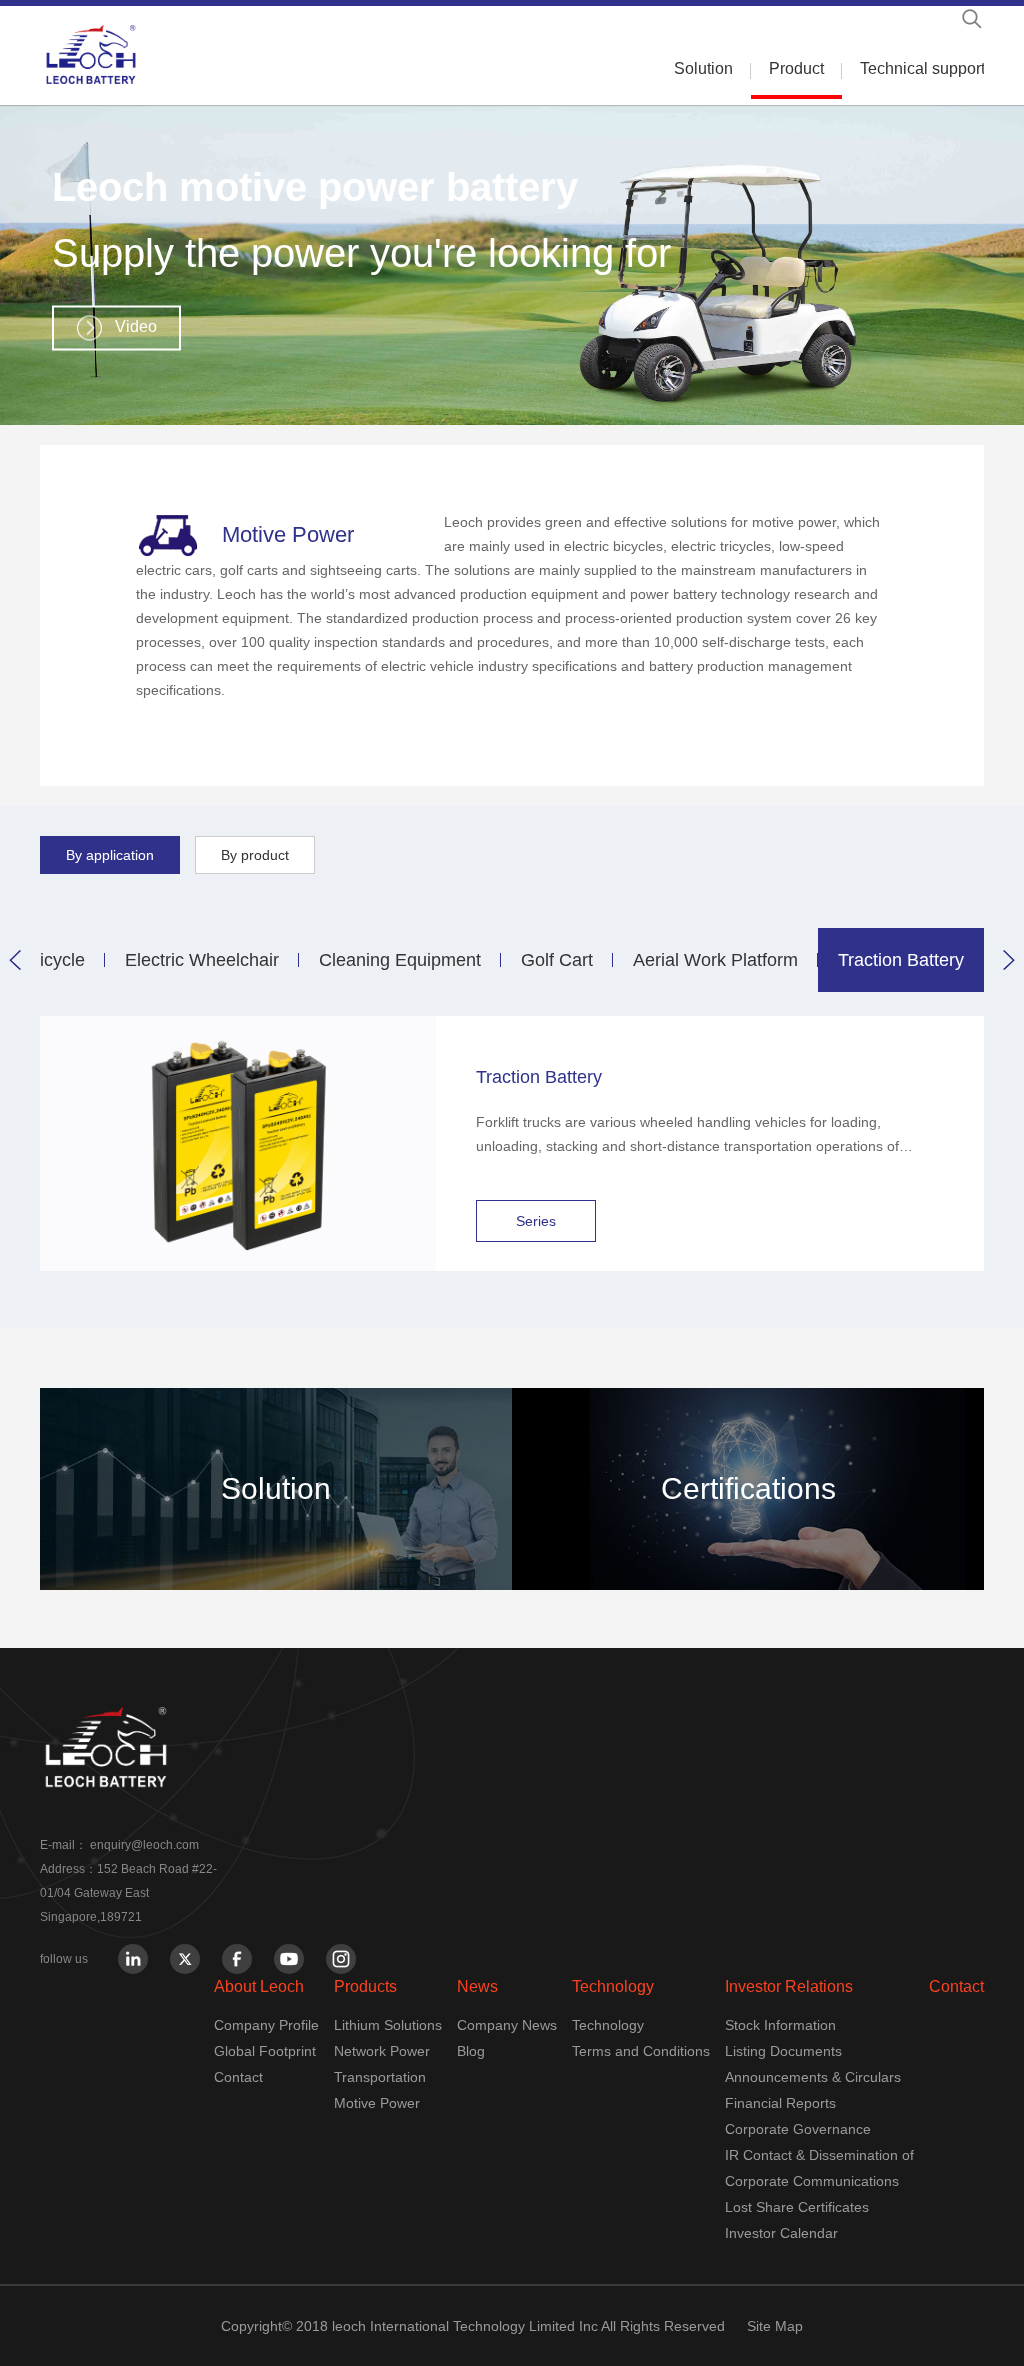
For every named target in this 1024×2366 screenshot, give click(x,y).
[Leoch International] (91, 54)
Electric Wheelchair (202, 960)
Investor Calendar (781, 2233)
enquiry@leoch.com (144, 1845)
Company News (507, 2025)
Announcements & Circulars (813, 2077)
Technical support (922, 68)
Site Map (775, 2326)
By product (255, 855)
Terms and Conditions (641, 2051)
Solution (703, 68)
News (477, 1986)
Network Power (382, 2051)
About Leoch (259, 1986)
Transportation (380, 2077)
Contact (238, 2077)
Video (136, 326)
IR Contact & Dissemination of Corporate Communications (819, 2168)
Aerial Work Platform (715, 960)
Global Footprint (265, 2051)
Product (796, 68)
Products (365, 1986)
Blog (471, 2051)
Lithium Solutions (388, 2025)
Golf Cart (557, 960)
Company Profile (266, 2025)
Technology (613, 1986)
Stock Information (780, 2025)
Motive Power (377, 2103)
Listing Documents (783, 2051)
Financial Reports (780, 2103)
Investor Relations (789, 1986)
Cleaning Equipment (400, 960)
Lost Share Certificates (797, 2207)
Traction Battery (901, 960)
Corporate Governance (798, 2129)
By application (110, 855)
